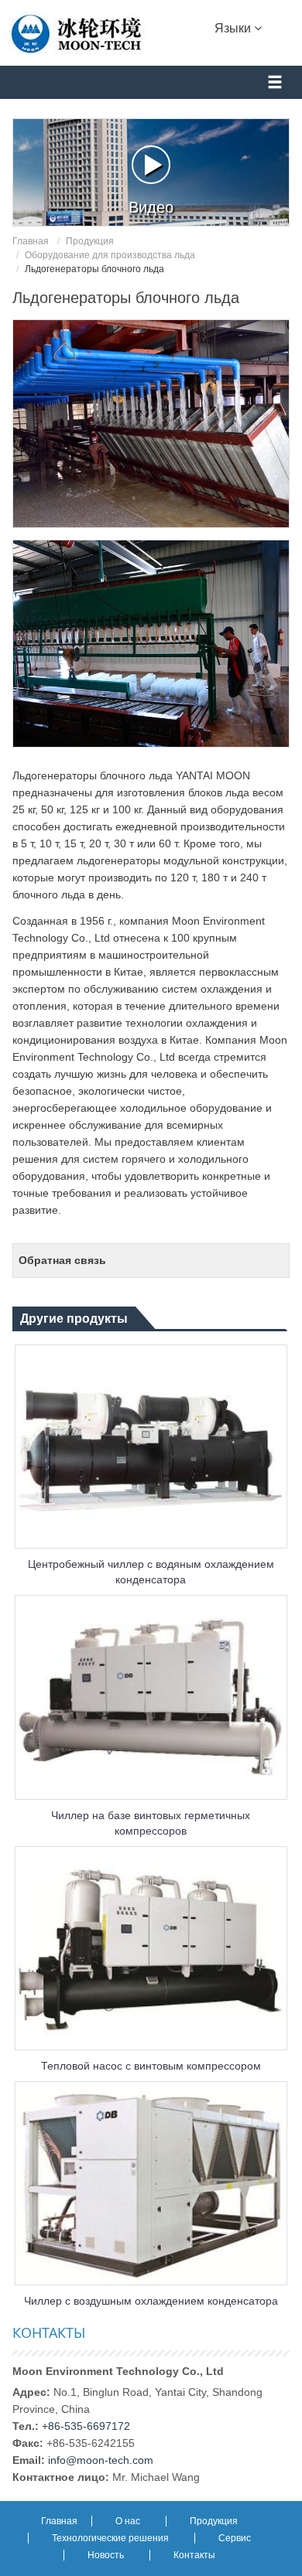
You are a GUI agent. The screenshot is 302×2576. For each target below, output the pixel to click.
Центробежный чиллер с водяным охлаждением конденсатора (151, 1572)
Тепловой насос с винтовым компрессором (151, 2066)
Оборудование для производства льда (110, 255)
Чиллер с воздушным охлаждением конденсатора (151, 2301)
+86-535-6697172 (86, 2426)
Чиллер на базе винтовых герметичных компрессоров (151, 1823)
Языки (234, 28)
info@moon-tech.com (101, 2460)
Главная (31, 241)
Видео (151, 207)
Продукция (90, 241)
